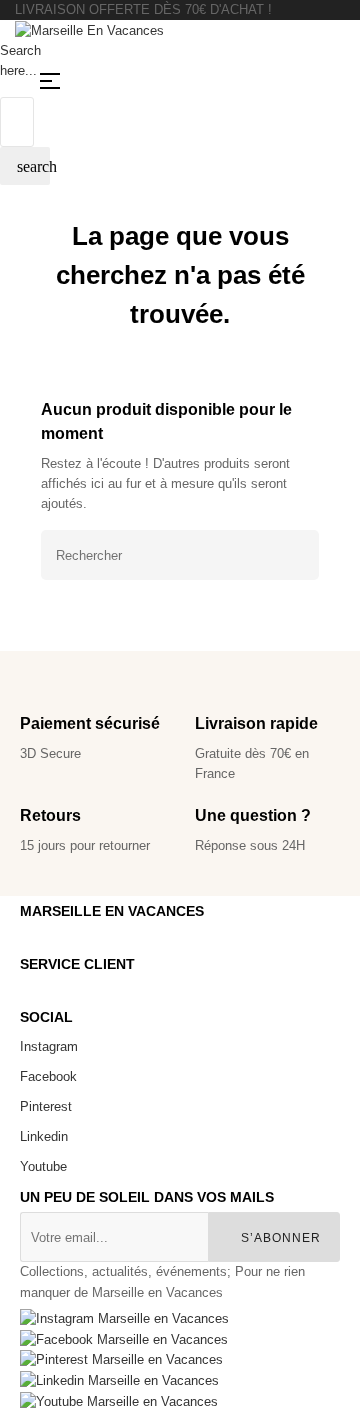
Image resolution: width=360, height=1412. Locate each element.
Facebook (48, 1076)
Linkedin (44, 1136)
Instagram (49, 1046)
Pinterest (46, 1106)
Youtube (43, 1166)
